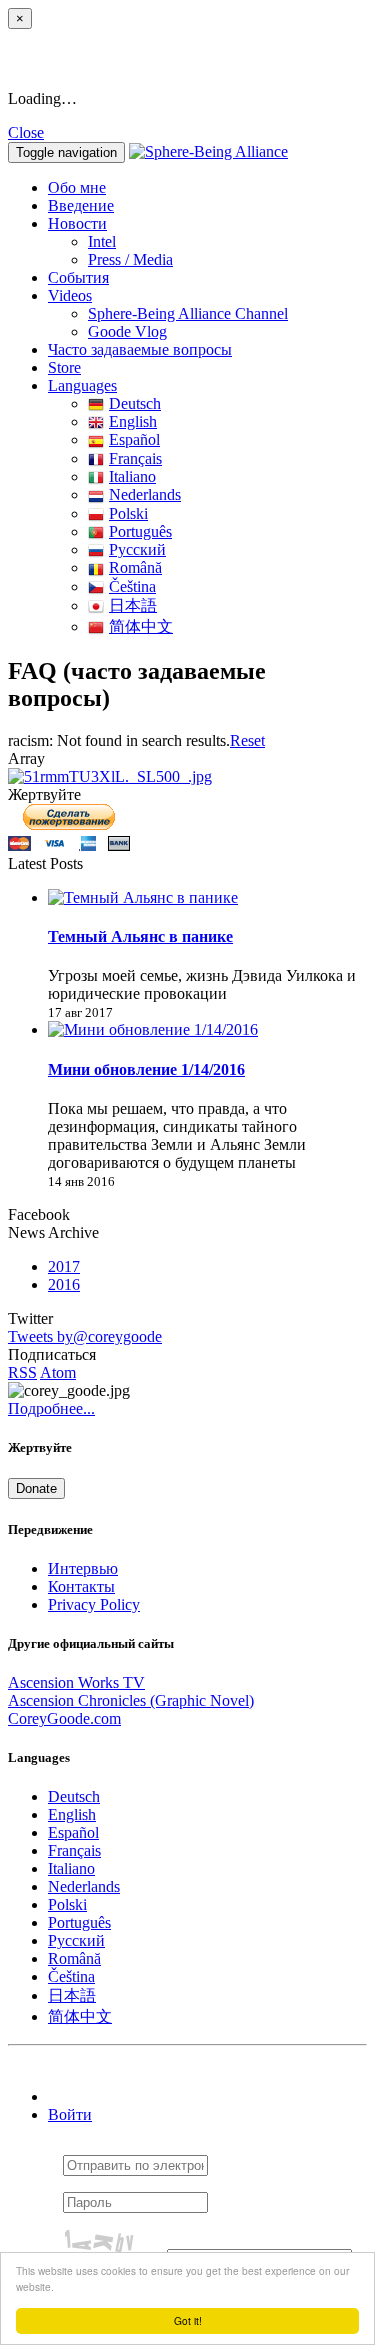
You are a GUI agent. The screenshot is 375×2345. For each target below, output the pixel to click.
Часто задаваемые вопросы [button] (140, 349)
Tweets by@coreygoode (85, 1336)
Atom (58, 1372)
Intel (102, 241)
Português (140, 531)
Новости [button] (77, 223)
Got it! (188, 2320)
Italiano (132, 476)
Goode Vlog (127, 331)
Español (134, 439)
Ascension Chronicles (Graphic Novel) (131, 1700)
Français (135, 458)
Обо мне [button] (77, 187)
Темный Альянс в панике (140, 936)
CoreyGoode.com (64, 1718)
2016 (64, 1284)
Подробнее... (51, 1408)
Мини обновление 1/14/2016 (146, 1069)
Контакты (81, 1586)
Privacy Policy (94, 1604)
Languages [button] (82, 385)
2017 (64, 1266)
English (133, 421)
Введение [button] (81, 205)
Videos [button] (70, 295)
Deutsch (135, 403)
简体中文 (141, 626)
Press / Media (130, 259)
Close (26, 132)
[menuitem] (227, 242)
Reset (247, 740)
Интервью (83, 1568)
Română (135, 567)
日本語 (133, 605)
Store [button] (64, 367)
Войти (70, 2114)
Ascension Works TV (76, 1682)
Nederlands (145, 494)
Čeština (132, 586)
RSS (22, 1372)
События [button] (78, 277)
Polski (128, 513)
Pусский (137, 549)
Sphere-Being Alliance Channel (188, 313)
